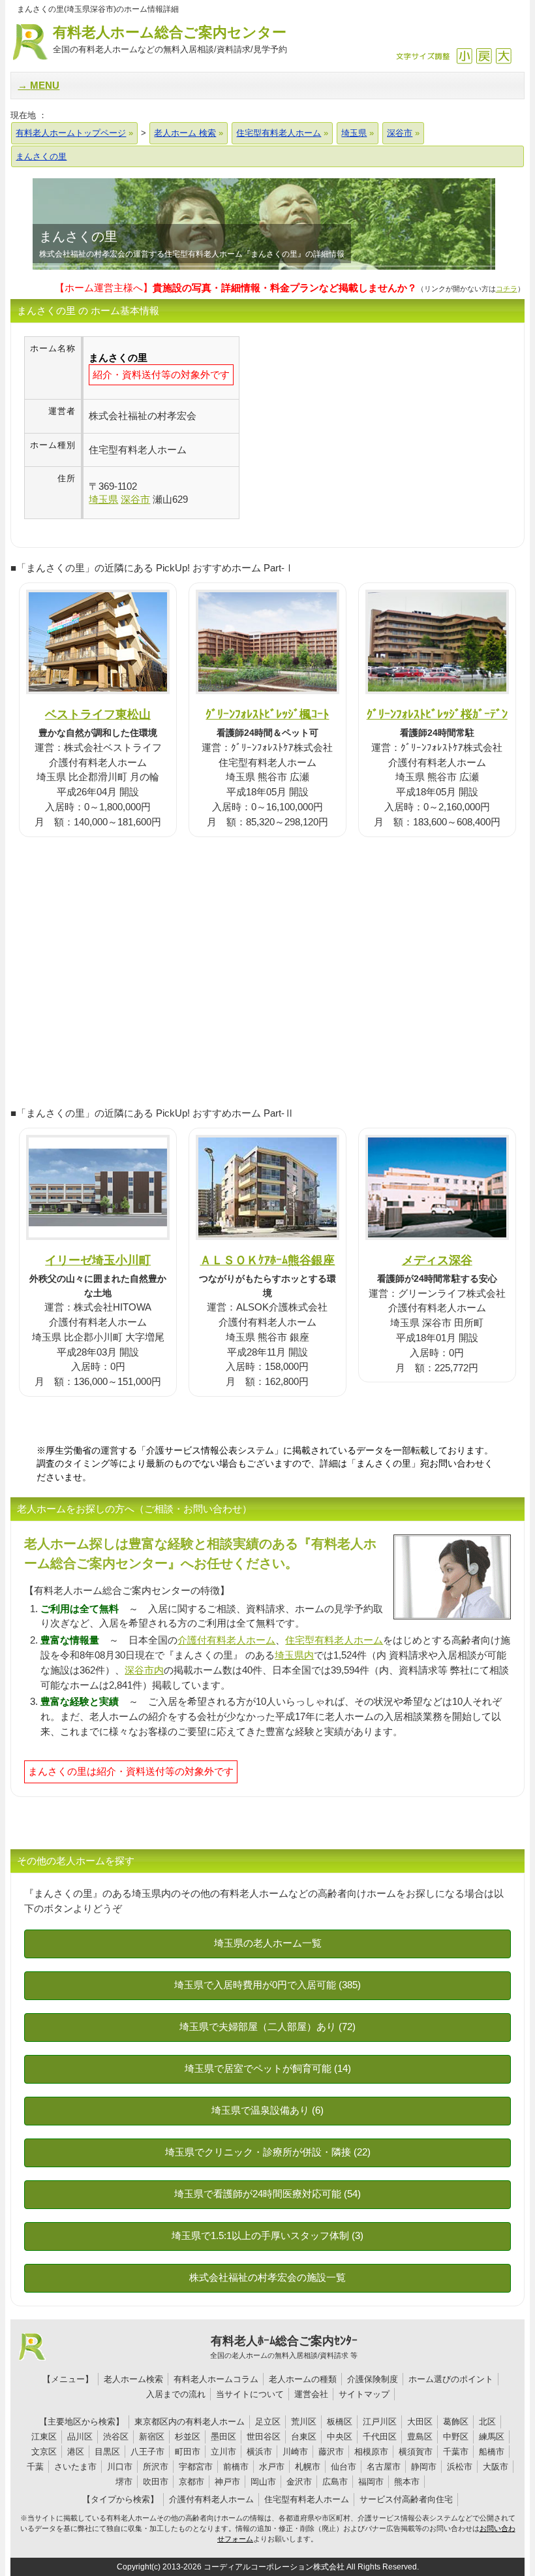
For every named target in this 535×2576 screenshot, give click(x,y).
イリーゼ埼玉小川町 (98, 1260)
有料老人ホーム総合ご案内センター (170, 39)
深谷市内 (144, 1670)
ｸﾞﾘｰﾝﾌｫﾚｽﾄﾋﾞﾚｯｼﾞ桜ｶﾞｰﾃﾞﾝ (437, 714)
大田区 (420, 2422)
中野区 (456, 2437)
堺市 (124, 2482)
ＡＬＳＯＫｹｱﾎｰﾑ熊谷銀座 (267, 1260)
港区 (76, 2452)
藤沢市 (331, 2452)
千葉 (35, 2467)
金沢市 (299, 2482)
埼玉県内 (294, 1655)
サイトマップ (364, 2394)
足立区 (268, 2422)
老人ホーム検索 (133, 2379)
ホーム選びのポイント (451, 2379)
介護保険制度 (373, 2379)
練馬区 (492, 2437)
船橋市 (492, 2452)
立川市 (223, 2452)
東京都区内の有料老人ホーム (190, 2422)
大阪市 (496, 2467)
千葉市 (456, 2452)
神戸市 (227, 2482)
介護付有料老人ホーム (226, 1640)
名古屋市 (384, 2467)
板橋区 (340, 2422)
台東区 (304, 2437)
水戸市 (272, 2467)
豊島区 (420, 2437)
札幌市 (308, 2467)
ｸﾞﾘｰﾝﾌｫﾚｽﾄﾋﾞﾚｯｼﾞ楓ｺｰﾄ (267, 714)
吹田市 (156, 2482)
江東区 (44, 2437)
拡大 (503, 56)
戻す (484, 56)
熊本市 (407, 2482)
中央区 (340, 2437)
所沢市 (156, 2467)
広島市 (335, 2482)
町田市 (188, 2452)
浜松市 (460, 2467)
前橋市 (236, 2467)
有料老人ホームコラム (216, 2379)
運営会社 (311, 2394)
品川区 (80, 2437)
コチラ (507, 289)
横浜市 (259, 2452)
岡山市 (263, 2482)
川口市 (120, 2467)
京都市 (191, 2482)
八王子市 (147, 2452)
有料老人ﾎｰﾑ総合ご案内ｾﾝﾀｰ (284, 2347)
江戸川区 (380, 2422)
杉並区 (188, 2437)
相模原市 (371, 2452)
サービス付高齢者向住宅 (406, 2499)
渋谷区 (116, 2437)
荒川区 (304, 2422)
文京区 (44, 2452)
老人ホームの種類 (303, 2379)
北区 (487, 2422)
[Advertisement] (349, 428)
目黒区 (107, 2452)
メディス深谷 (437, 1260)
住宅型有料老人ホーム (334, 1640)
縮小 (464, 56)
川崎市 (295, 2452)
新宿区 (152, 2437)
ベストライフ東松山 (98, 714)
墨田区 (223, 2437)
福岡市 (371, 2482)
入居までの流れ (176, 2394)
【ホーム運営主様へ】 (236, 288)
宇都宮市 (196, 2467)
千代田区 (380, 2437)
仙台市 (344, 2467)
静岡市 (424, 2467)
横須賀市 (416, 2452)
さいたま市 (75, 2467)
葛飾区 (456, 2422)
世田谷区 (264, 2437)
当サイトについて (250, 2394)
